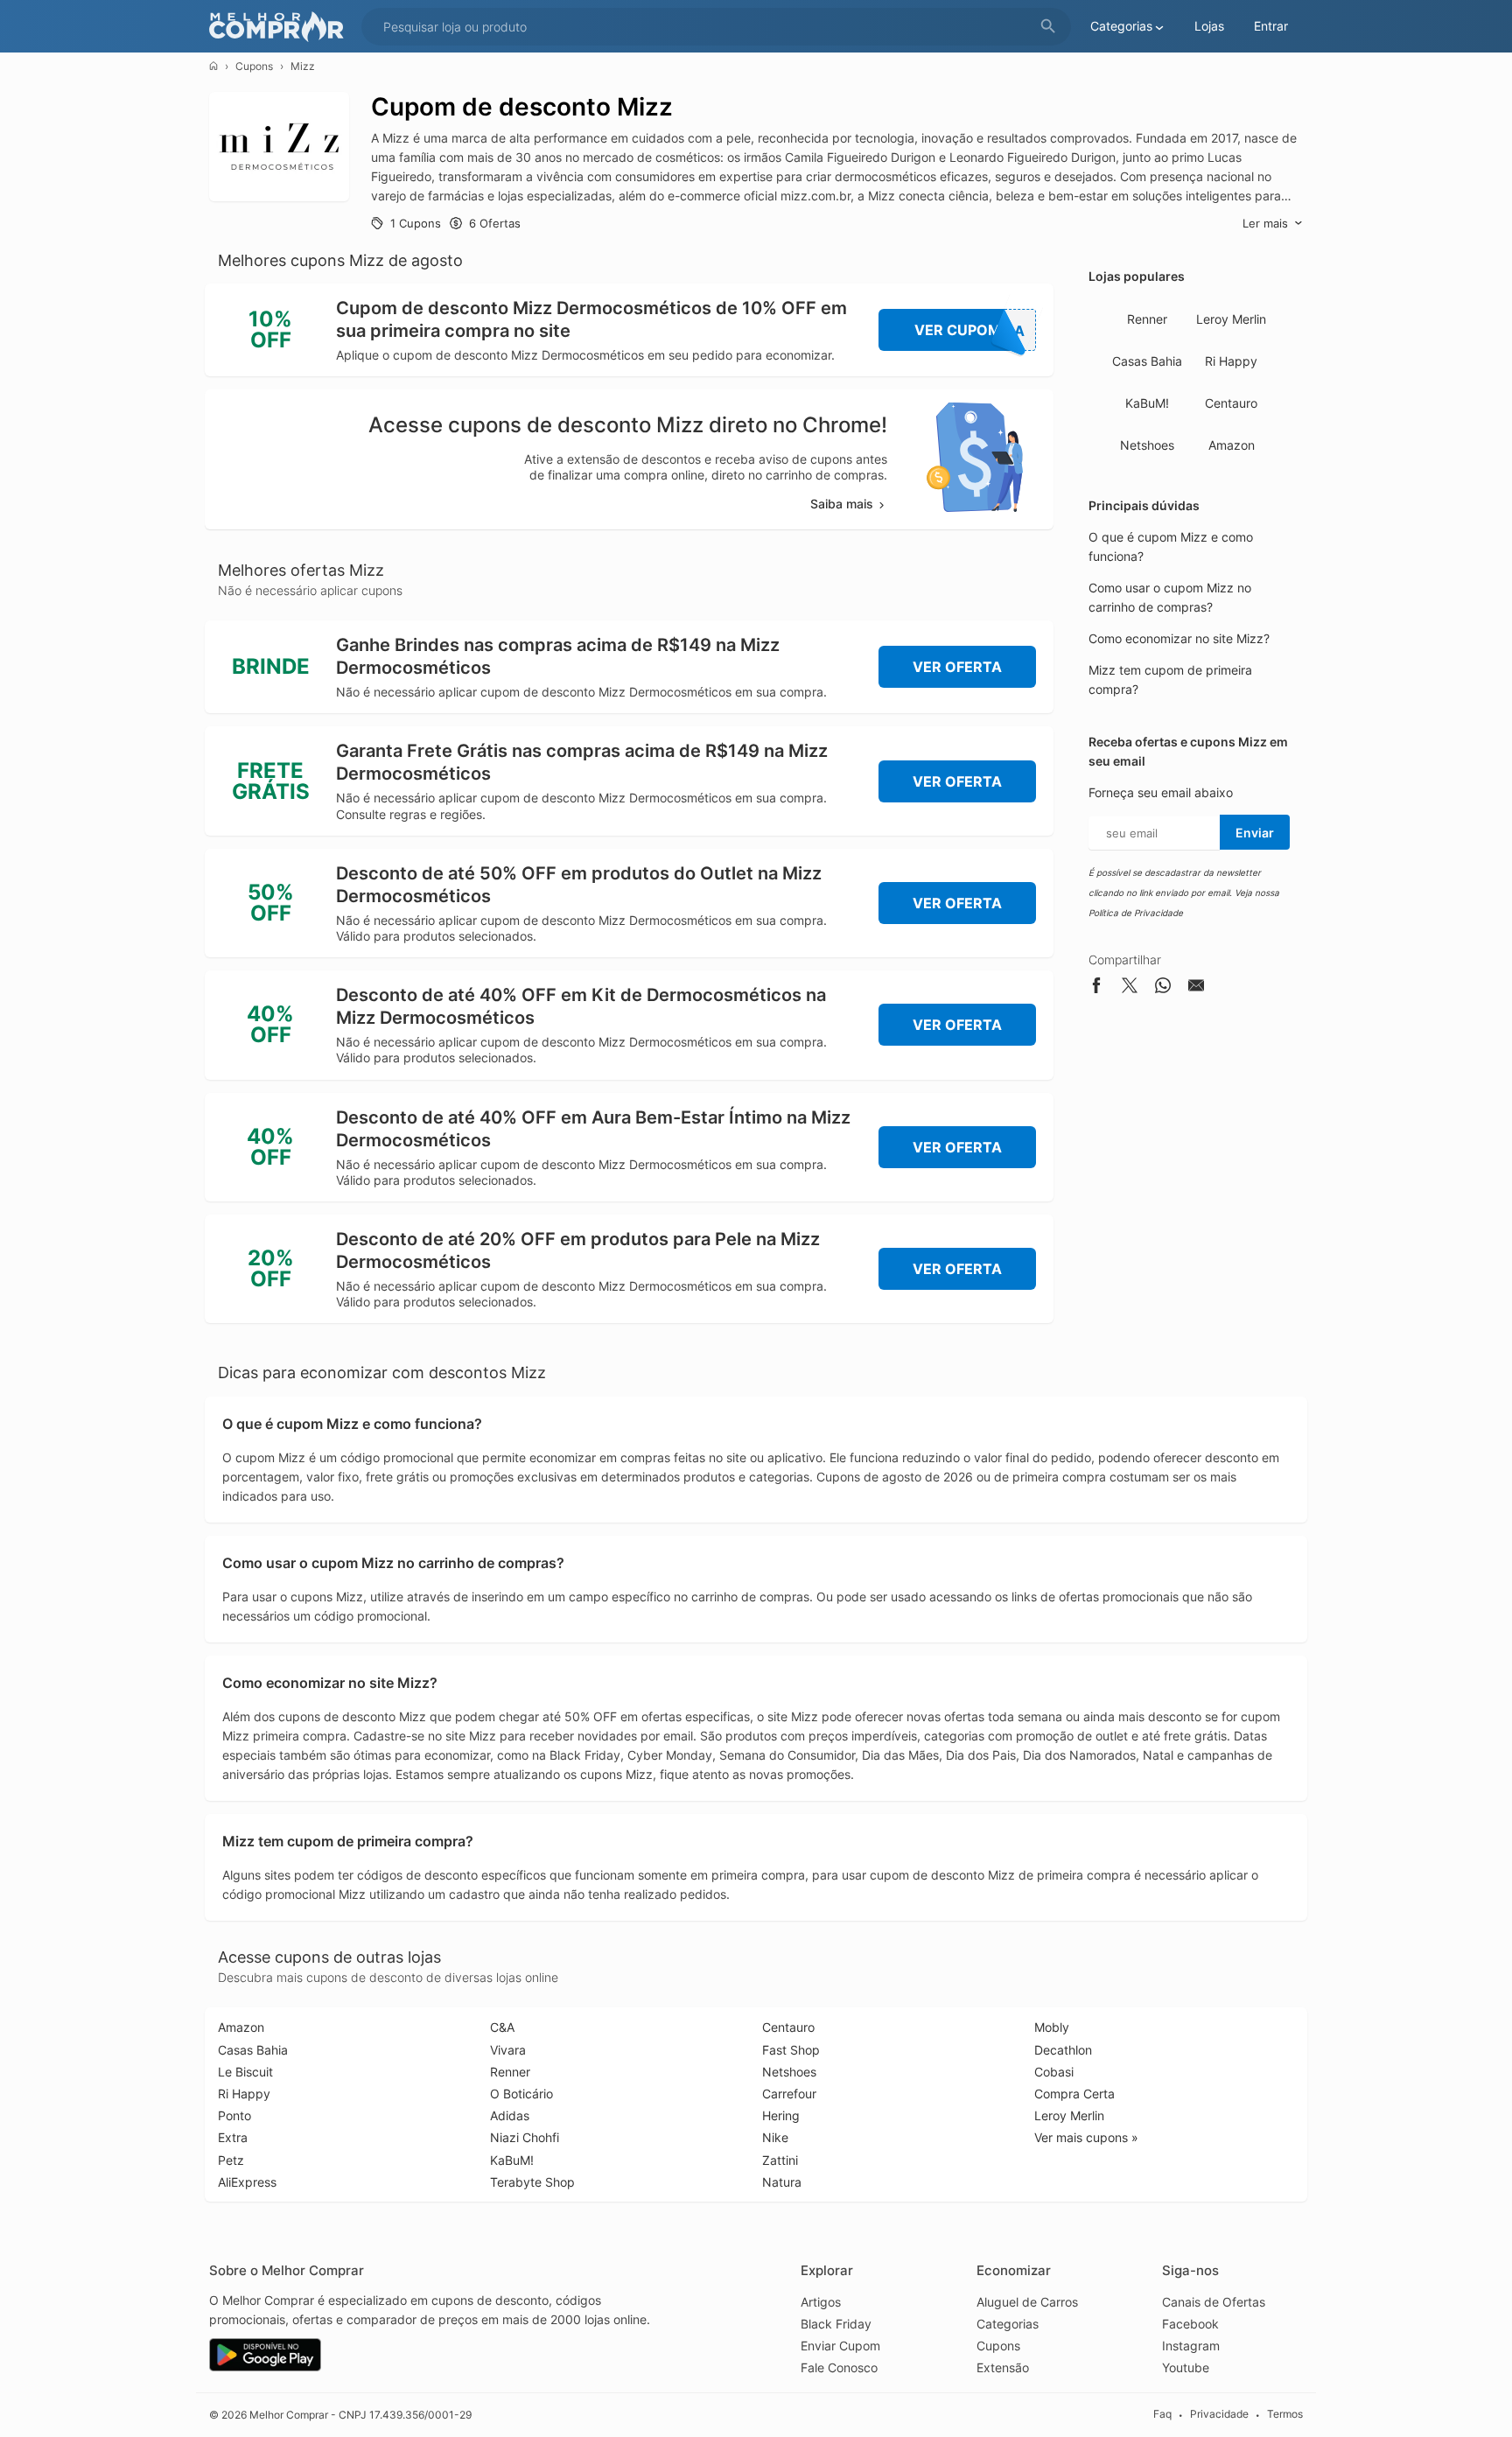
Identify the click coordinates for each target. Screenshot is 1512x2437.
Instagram (1191, 2346)
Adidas (510, 2115)
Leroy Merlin (1231, 319)
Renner (1147, 319)
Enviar (1255, 833)
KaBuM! (1147, 403)
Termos (1285, 2414)
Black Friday (836, 2324)
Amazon (1232, 445)
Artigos (821, 2302)
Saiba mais (842, 504)
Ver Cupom (970, 330)
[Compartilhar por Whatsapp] (1163, 988)
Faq (1162, 2414)
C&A (502, 2027)
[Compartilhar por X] (1130, 988)
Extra (233, 2137)
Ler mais (1265, 223)
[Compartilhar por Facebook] (1096, 988)
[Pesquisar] (1048, 27)
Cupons (254, 66)
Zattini (780, 2160)
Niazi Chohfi (525, 2137)
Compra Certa (1074, 2094)
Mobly (1052, 2027)
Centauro (1231, 403)
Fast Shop (791, 2050)
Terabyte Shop (532, 2182)
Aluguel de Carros (1027, 2302)
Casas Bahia (1147, 361)
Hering (781, 2115)
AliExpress (247, 2182)
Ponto (234, 2115)
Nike (775, 2137)
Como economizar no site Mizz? (1179, 638)
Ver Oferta (957, 667)
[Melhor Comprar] (281, 27)
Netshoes (1147, 445)
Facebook (1190, 2324)
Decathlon (1063, 2050)
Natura (782, 2182)
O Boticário (521, 2094)
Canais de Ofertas (1214, 2302)
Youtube (1186, 2367)
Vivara (508, 2050)
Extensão (1003, 2367)
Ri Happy (1231, 361)
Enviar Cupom (840, 2346)
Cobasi (1054, 2072)
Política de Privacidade (1136, 913)
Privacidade (1219, 2414)
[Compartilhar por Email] (1196, 988)
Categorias (1008, 2324)
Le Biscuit (245, 2072)
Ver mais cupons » (1086, 2137)
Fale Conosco (839, 2367)
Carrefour (789, 2094)
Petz (231, 2160)
